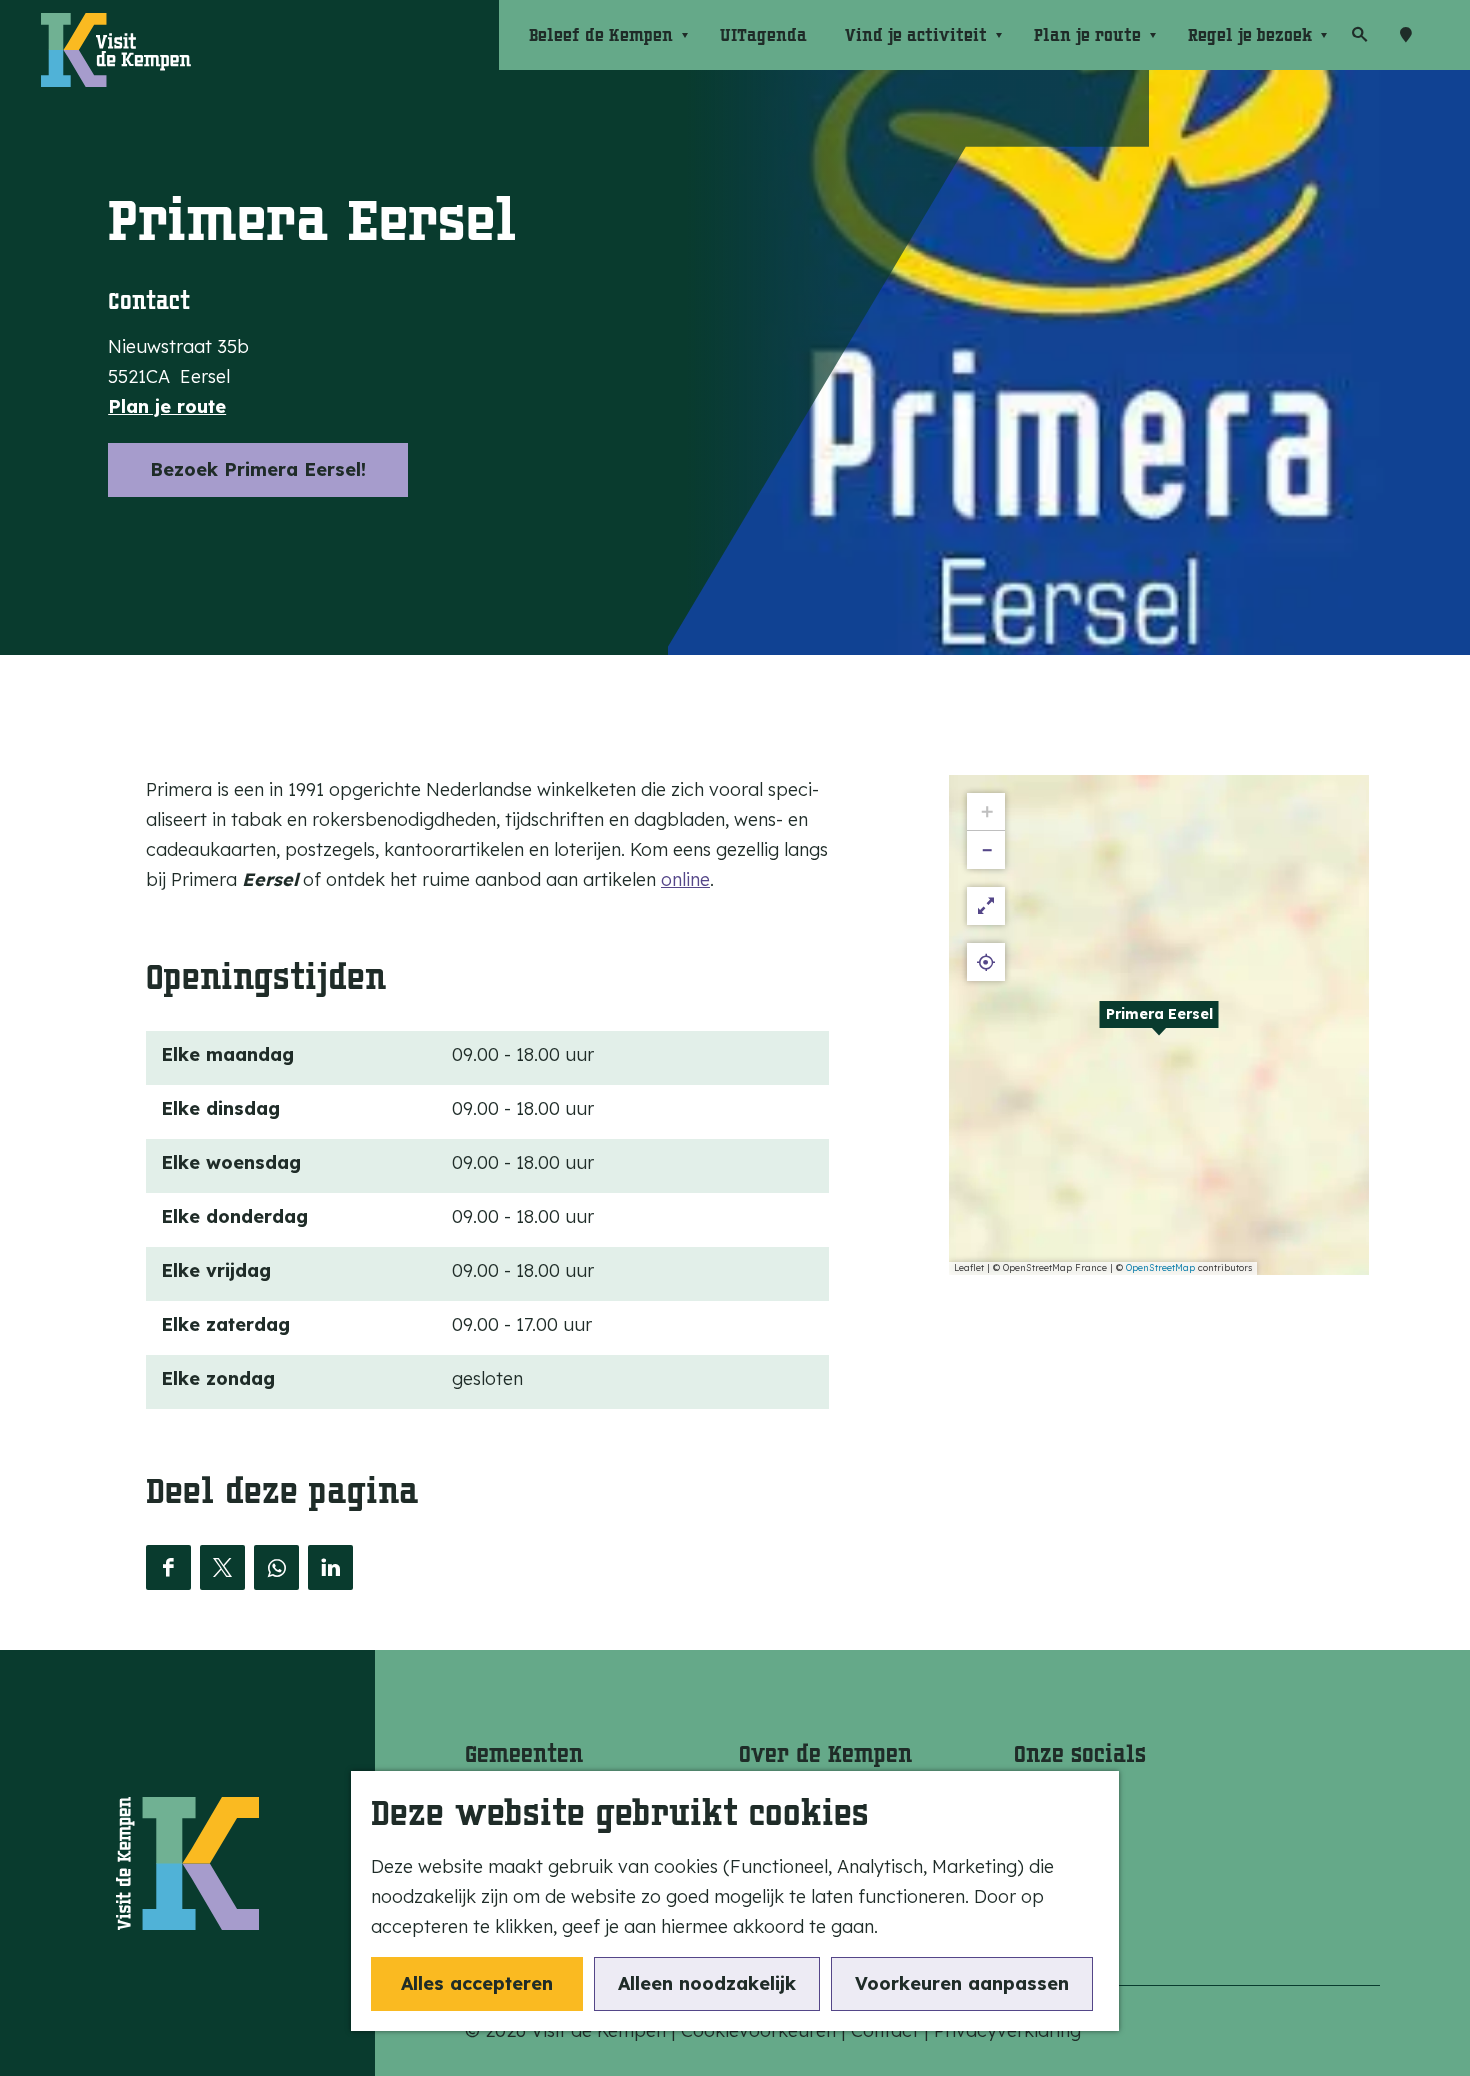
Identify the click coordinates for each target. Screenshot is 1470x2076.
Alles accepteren (477, 1983)
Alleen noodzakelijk (707, 1983)
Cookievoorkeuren (758, 2030)
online (685, 879)
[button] (1159, 1025)
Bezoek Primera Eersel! (258, 469)
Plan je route (167, 406)
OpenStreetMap (1160, 1267)
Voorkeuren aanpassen (962, 1983)
